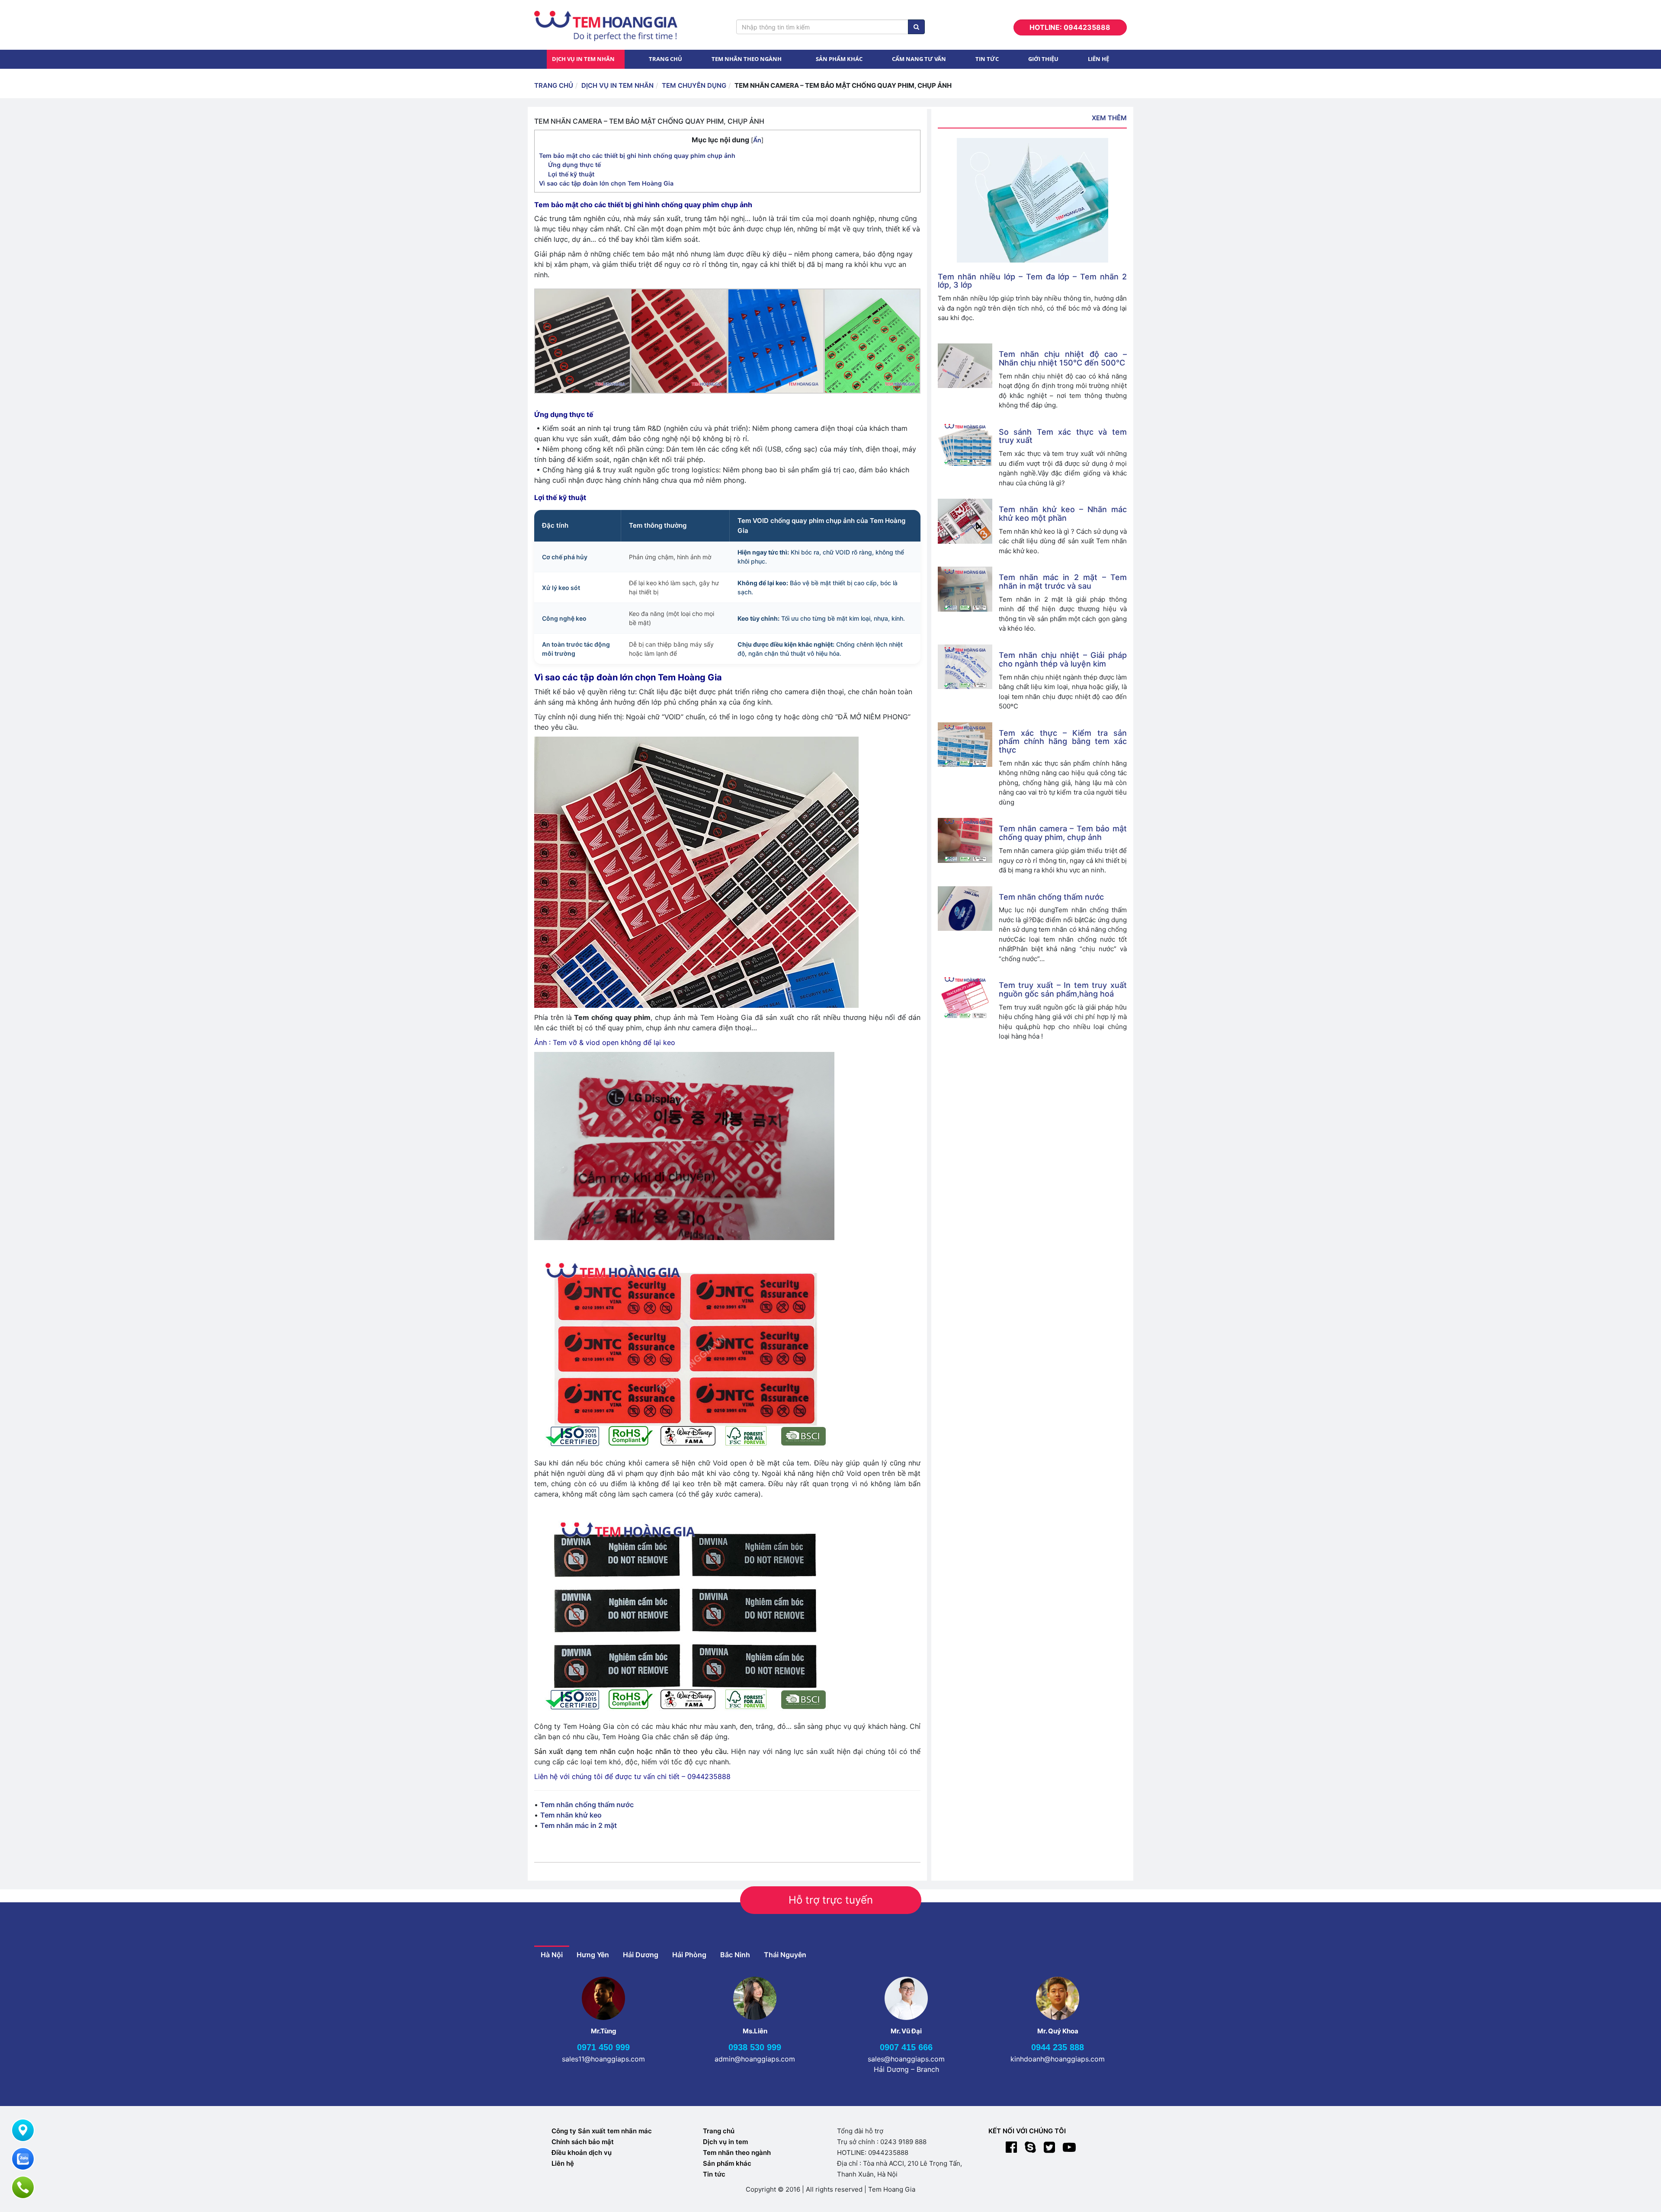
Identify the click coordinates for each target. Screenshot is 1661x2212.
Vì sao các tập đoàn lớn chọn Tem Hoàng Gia (606, 183)
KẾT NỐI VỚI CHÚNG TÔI (1027, 2131)
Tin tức (714, 2174)
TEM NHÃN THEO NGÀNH (747, 59)
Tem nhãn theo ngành (737, 2153)
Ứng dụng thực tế (574, 165)
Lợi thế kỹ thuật (571, 174)
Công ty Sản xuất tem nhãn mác (602, 2131)
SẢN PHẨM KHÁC (839, 59)
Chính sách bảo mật (583, 2142)
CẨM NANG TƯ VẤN (919, 59)
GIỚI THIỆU (1043, 59)
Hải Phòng (689, 1955)
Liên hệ (563, 2163)
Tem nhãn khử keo (571, 1815)
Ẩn (757, 140)
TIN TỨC (987, 59)
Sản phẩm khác (727, 2163)
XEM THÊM (1109, 118)
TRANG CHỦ (665, 59)
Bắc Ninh (735, 1955)
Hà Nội (552, 1955)
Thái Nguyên (785, 1955)
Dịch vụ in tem (725, 2142)
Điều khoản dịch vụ (582, 2153)
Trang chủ (554, 85)
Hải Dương (641, 1955)
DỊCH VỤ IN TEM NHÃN (583, 59)
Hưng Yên (593, 1955)
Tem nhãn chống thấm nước (587, 1805)
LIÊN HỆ (1098, 59)
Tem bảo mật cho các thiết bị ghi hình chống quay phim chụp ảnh (637, 155)
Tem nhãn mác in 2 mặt (579, 1825)
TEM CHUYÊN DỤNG (694, 85)
